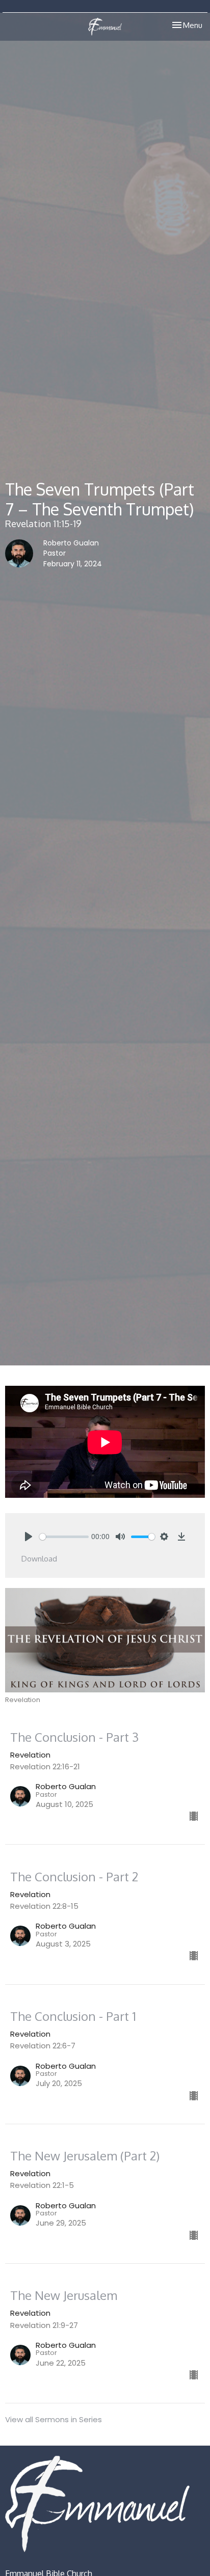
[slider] (64, 1537)
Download (39, 1559)
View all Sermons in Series (54, 2419)
